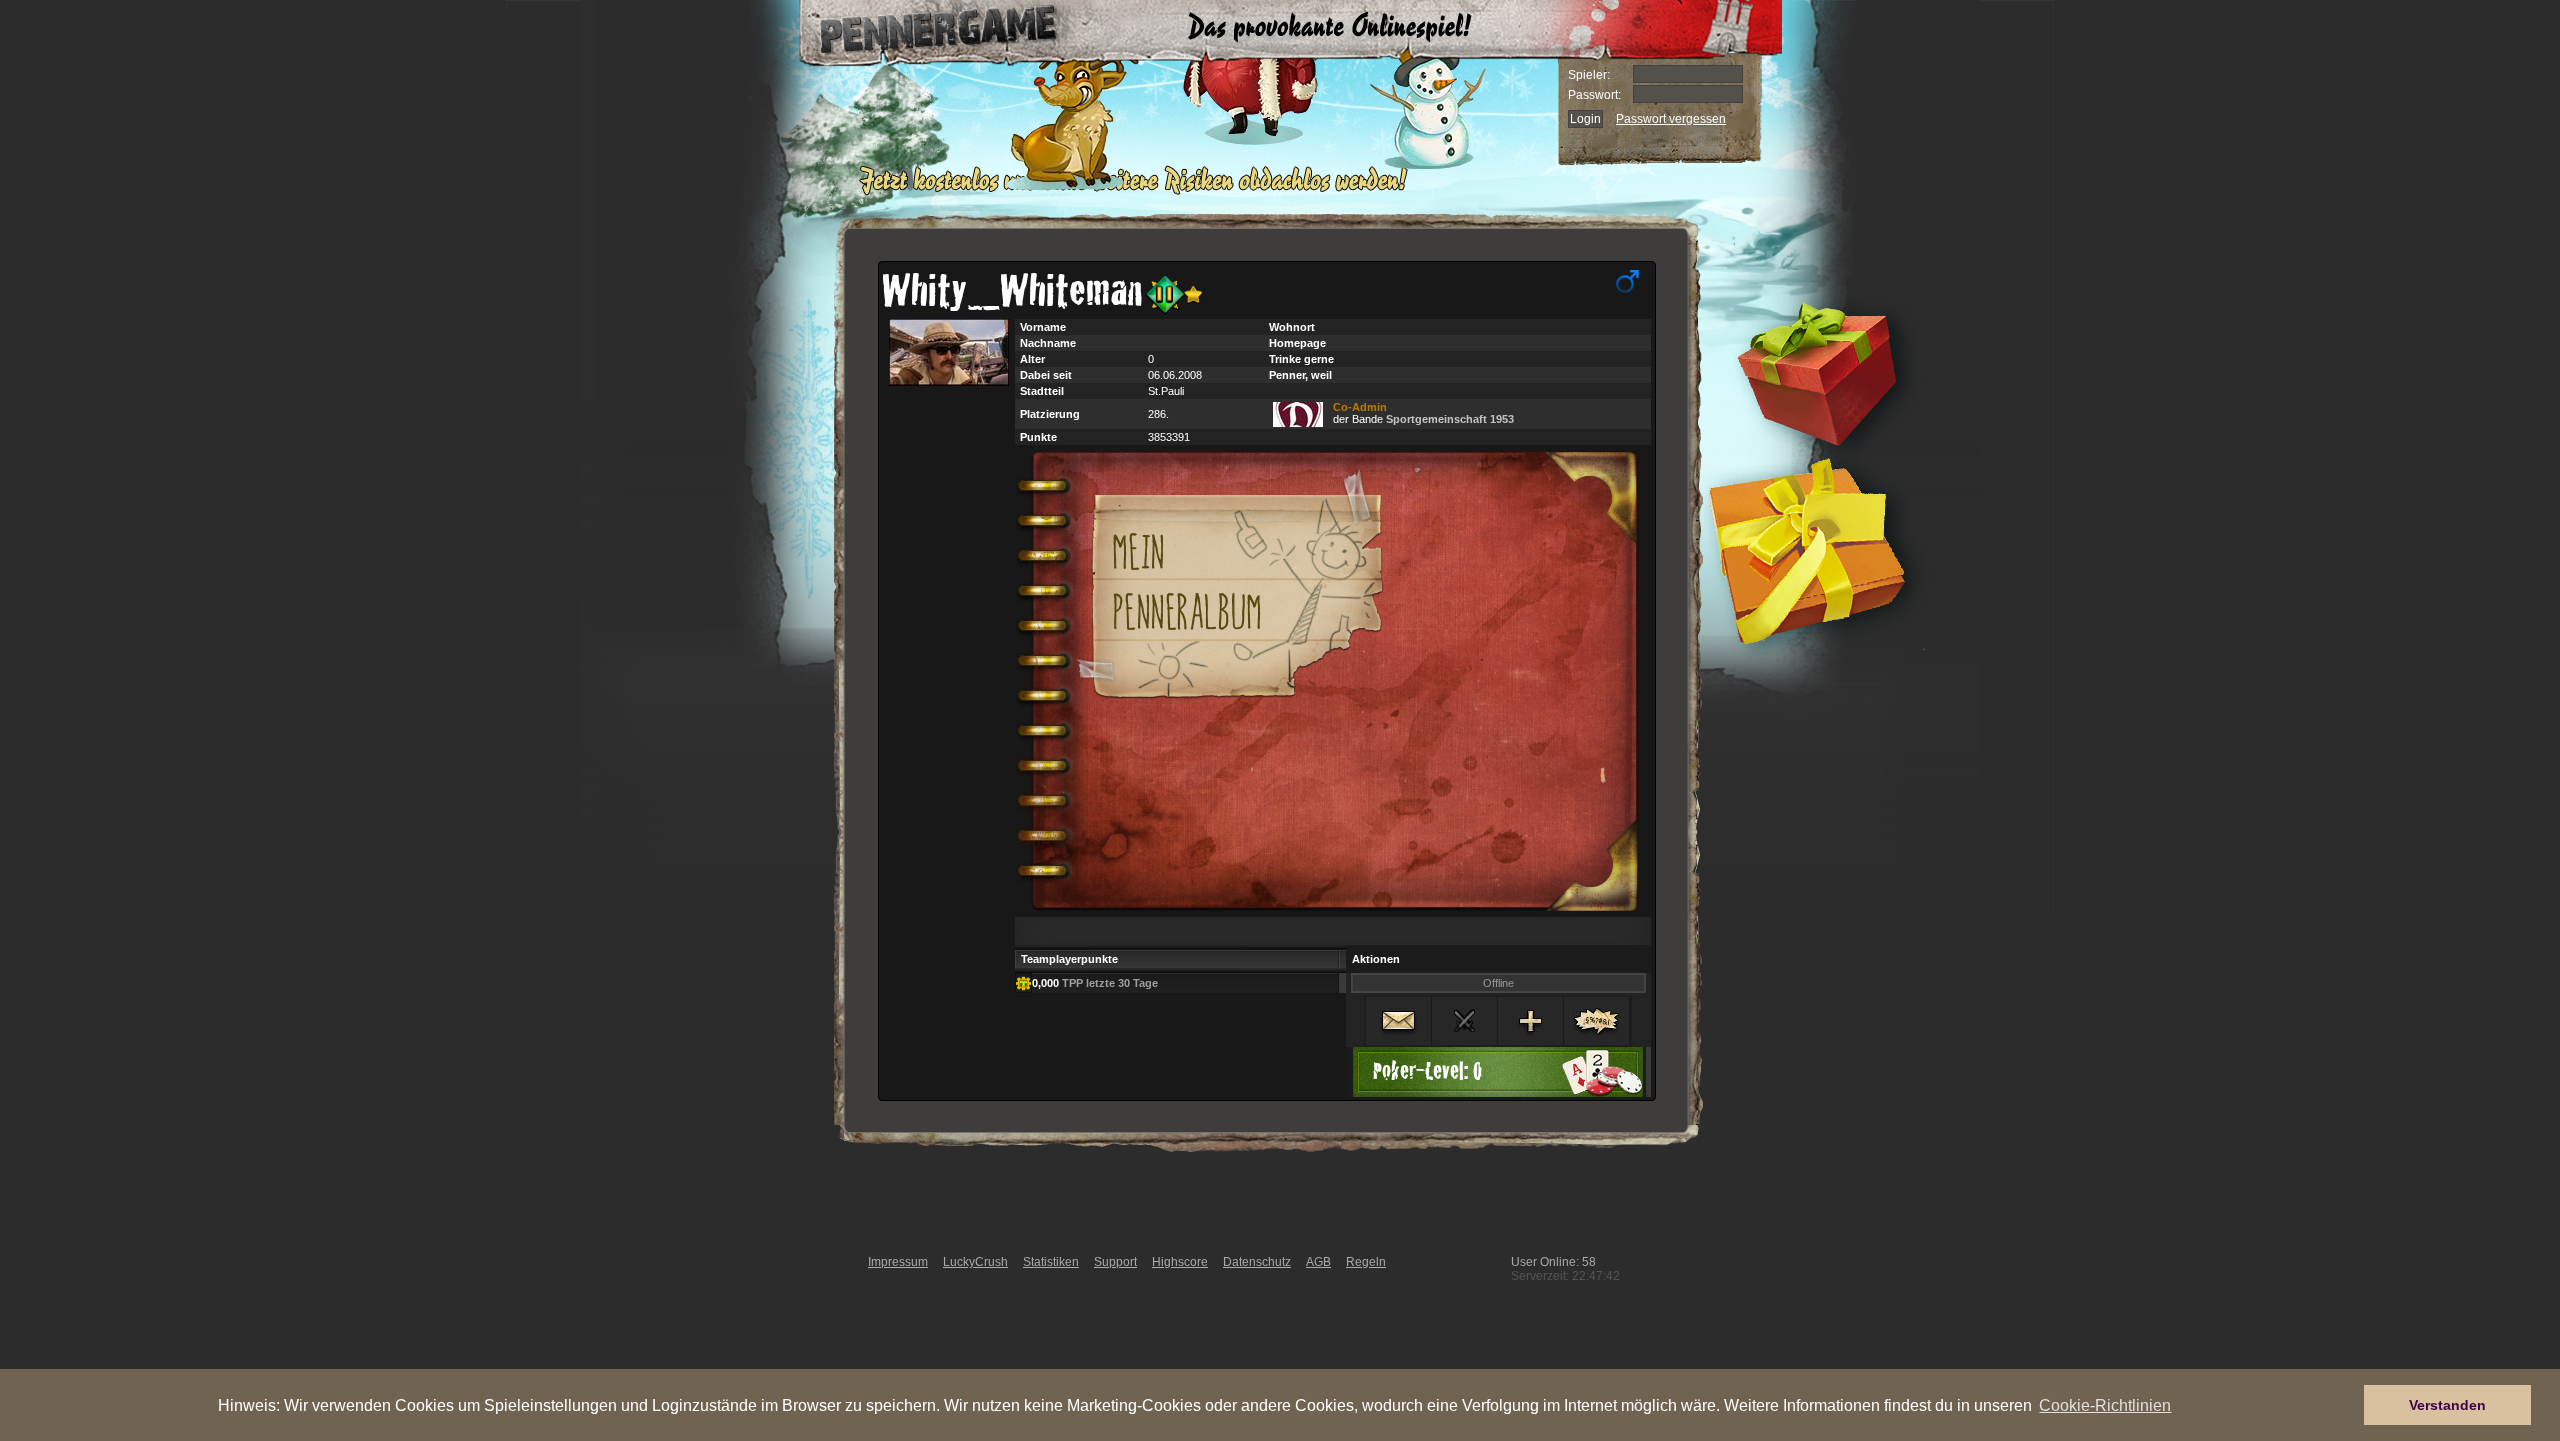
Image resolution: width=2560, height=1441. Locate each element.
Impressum (898, 1262)
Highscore (1180, 1262)
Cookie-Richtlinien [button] (2105, 1405)
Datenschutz (1257, 1262)
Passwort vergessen (1671, 119)
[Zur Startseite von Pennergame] (918, 30)
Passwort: (1594, 95)
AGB (1318, 1262)
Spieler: (1589, 75)
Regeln (1366, 1262)
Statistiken (1051, 1262)
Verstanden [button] (2447, 1405)
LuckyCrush (975, 1262)
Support (1115, 1262)
